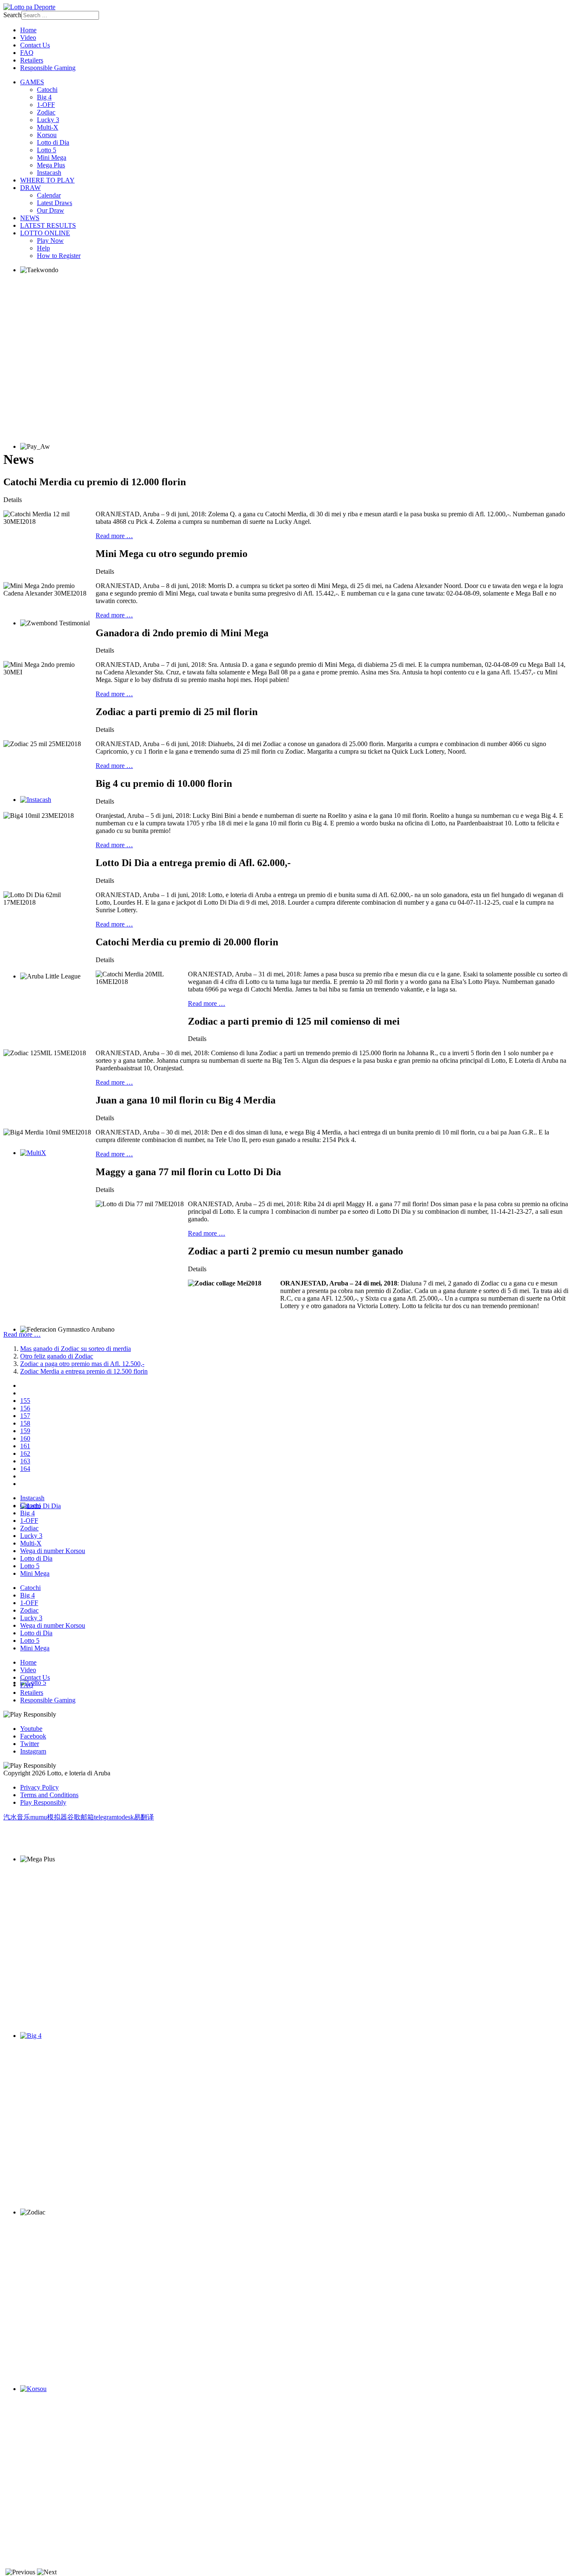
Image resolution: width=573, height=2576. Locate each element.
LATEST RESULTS (48, 225)
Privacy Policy (39, 1787)
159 (25, 1431)
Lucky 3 (48, 120)
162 (25, 1453)
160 (25, 1438)
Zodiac (46, 112)
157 (25, 1416)
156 (25, 1408)
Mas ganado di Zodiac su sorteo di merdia (76, 1349)
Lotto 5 (47, 150)
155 (25, 1401)
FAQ (27, 53)
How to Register (59, 256)
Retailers (32, 60)
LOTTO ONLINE (45, 233)
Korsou (47, 135)
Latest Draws (55, 203)
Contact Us (35, 45)
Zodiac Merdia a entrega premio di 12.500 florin (84, 1371)
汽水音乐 (17, 1817)
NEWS (30, 218)
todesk (125, 1817)
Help (43, 248)
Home (28, 30)
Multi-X (48, 127)
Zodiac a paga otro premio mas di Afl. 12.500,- (82, 1364)
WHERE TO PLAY (47, 180)
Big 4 (44, 97)
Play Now (50, 241)
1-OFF (46, 105)
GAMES (32, 82)
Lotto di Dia (53, 142)
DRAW (30, 188)
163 (25, 1461)
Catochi (47, 90)
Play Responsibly (43, 1802)
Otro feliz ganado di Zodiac (57, 1356)
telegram (105, 1817)
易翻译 (144, 1817)
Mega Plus (51, 165)
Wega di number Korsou (53, 1551)
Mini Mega (52, 157)
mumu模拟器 (49, 1817)
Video (28, 38)
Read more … (114, 536)
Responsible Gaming (48, 68)
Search (12, 15)
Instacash (49, 173)
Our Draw (51, 210)
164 (25, 1469)
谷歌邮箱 (81, 1817)
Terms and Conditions (49, 1795)
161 (25, 1446)
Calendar (49, 195)
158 (25, 1423)
